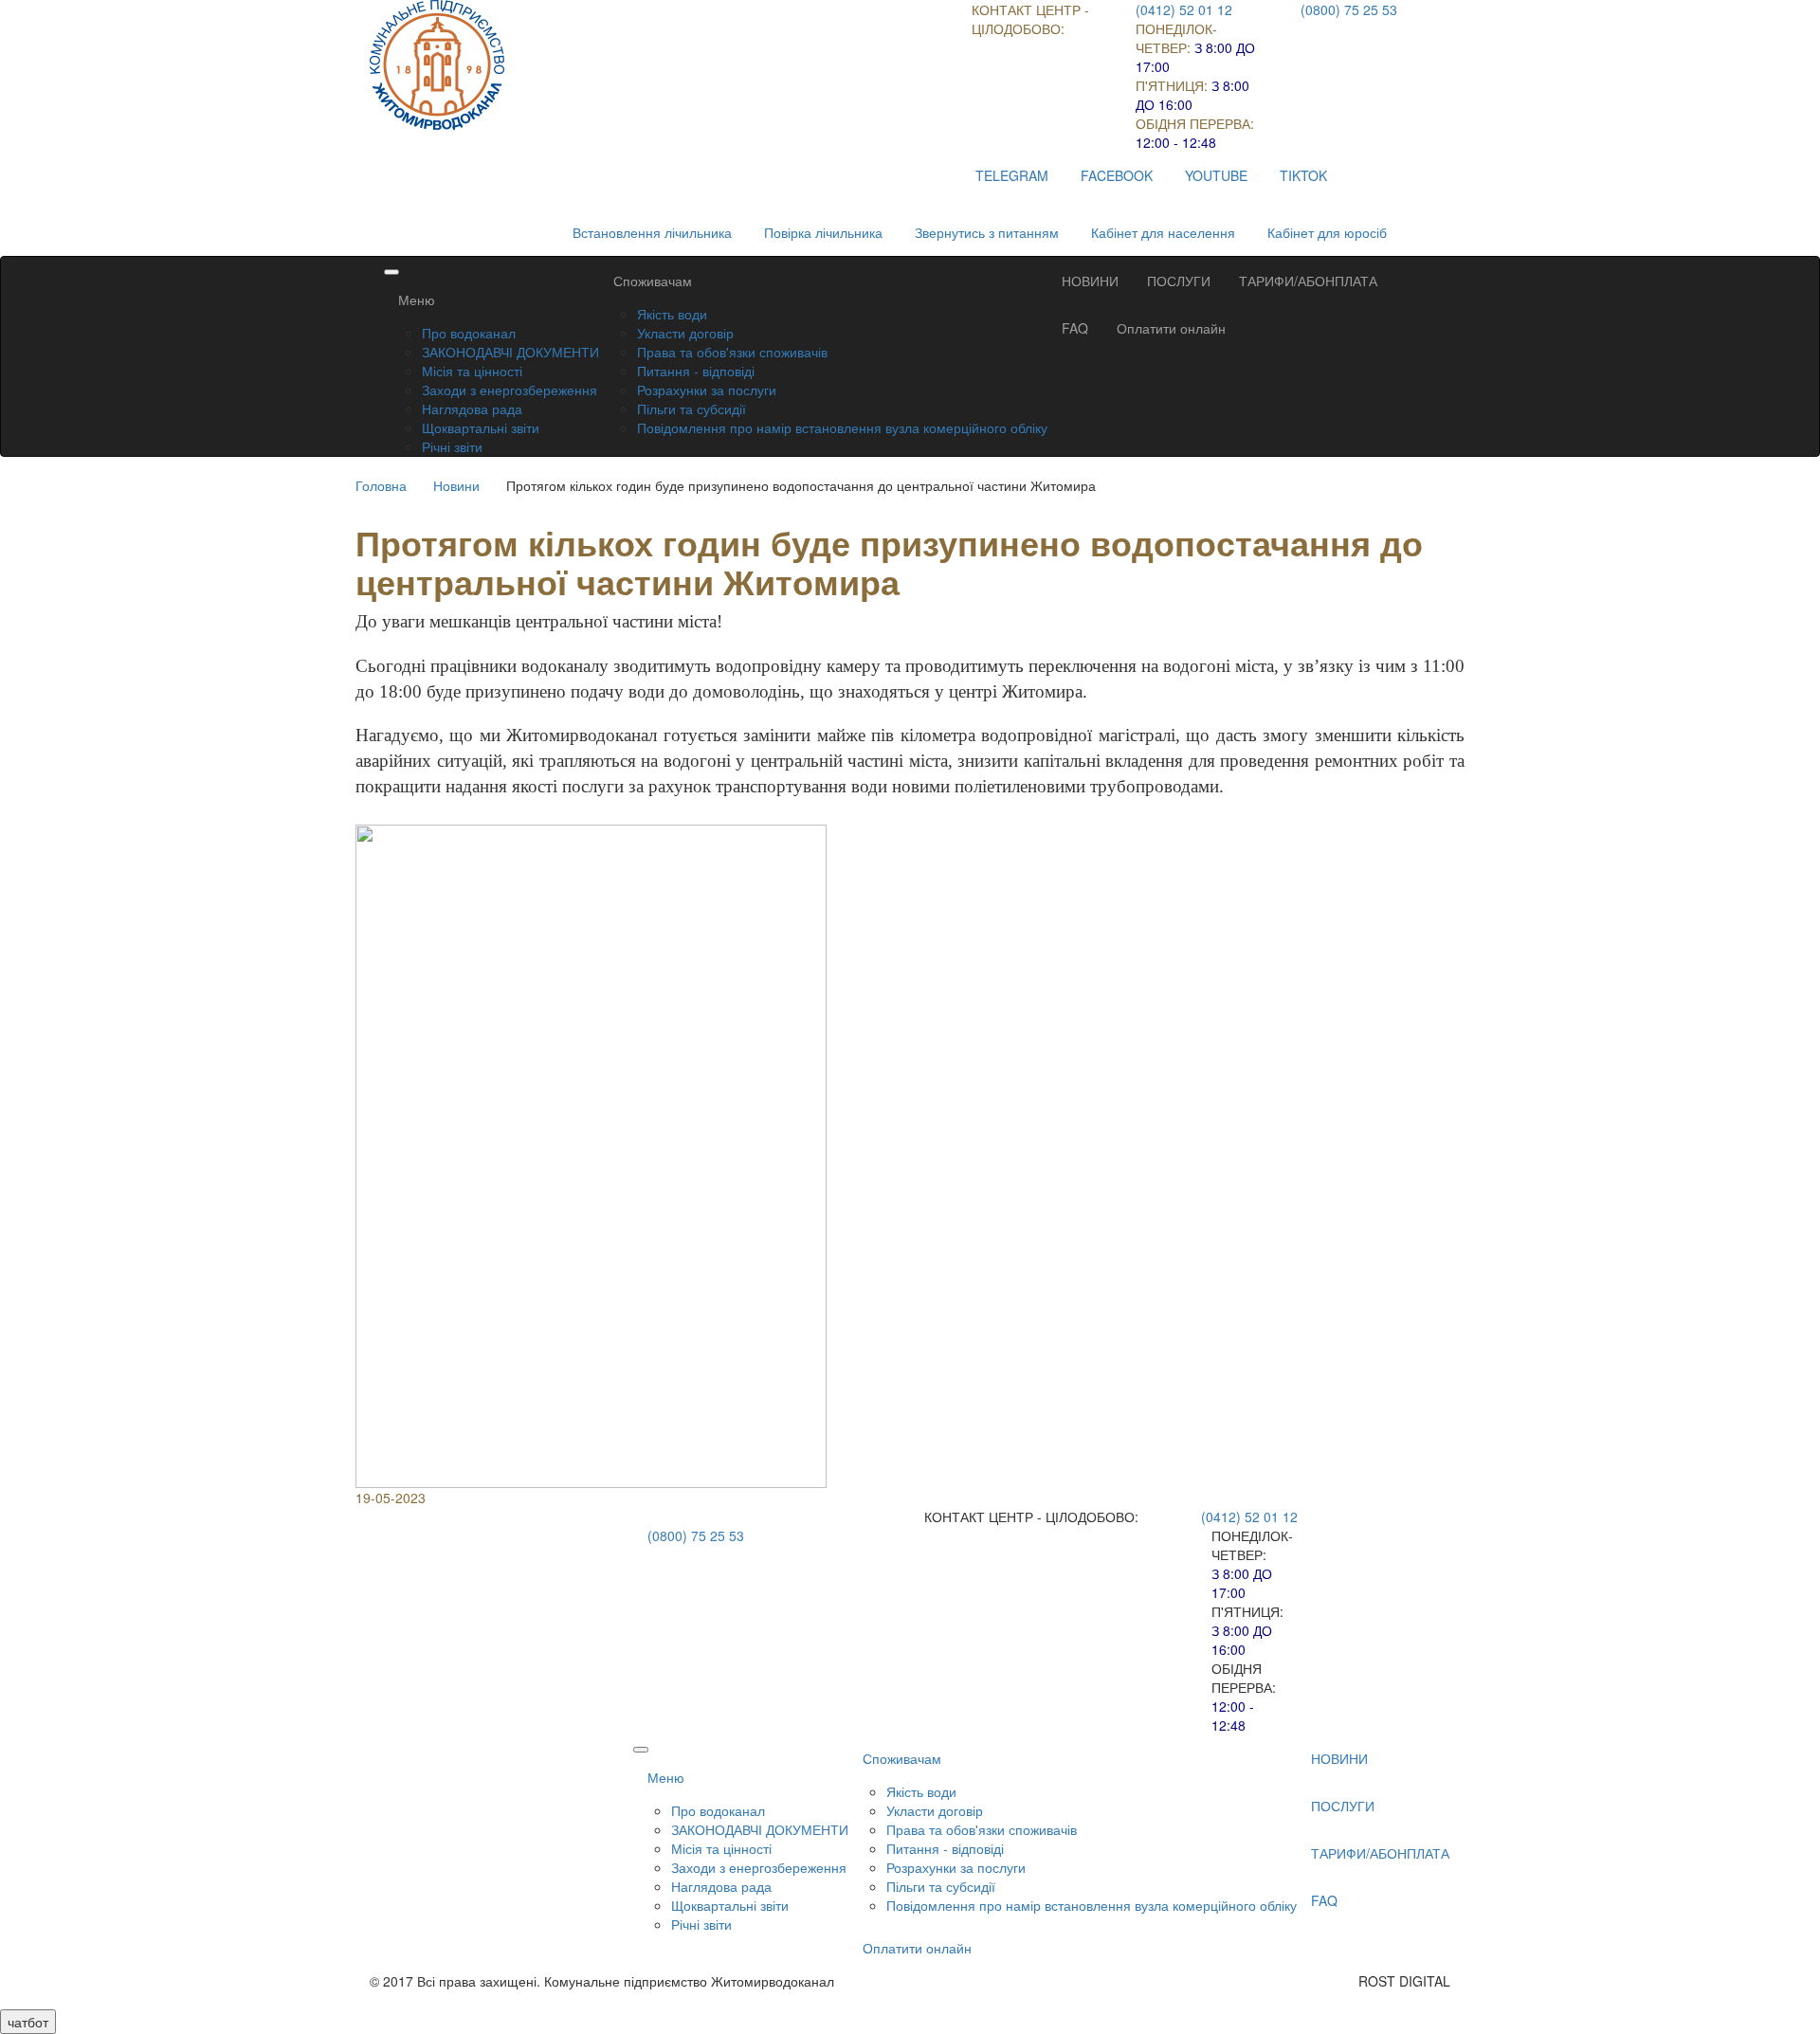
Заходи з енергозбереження (510, 390)
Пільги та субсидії (692, 409)
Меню (417, 300)
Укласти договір (685, 333)
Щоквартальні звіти (481, 427)
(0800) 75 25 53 (1349, 9)
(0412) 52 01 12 (1184, 9)
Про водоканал (469, 333)
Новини (456, 485)
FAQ (1075, 328)
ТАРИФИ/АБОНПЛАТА (1308, 281)
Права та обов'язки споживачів (732, 352)
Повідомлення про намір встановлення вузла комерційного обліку (842, 427)
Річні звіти (452, 446)
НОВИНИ (1090, 281)
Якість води (672, 314)
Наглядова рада (472, 409)
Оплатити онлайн (1171, 328)
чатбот (28, 2022)
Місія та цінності (472, 371)
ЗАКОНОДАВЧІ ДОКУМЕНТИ (510, 352)
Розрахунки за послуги (707, 390)
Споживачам (653, 281)
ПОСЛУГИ (1179, 281)
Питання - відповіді (696, 371)
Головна (381, 485)
